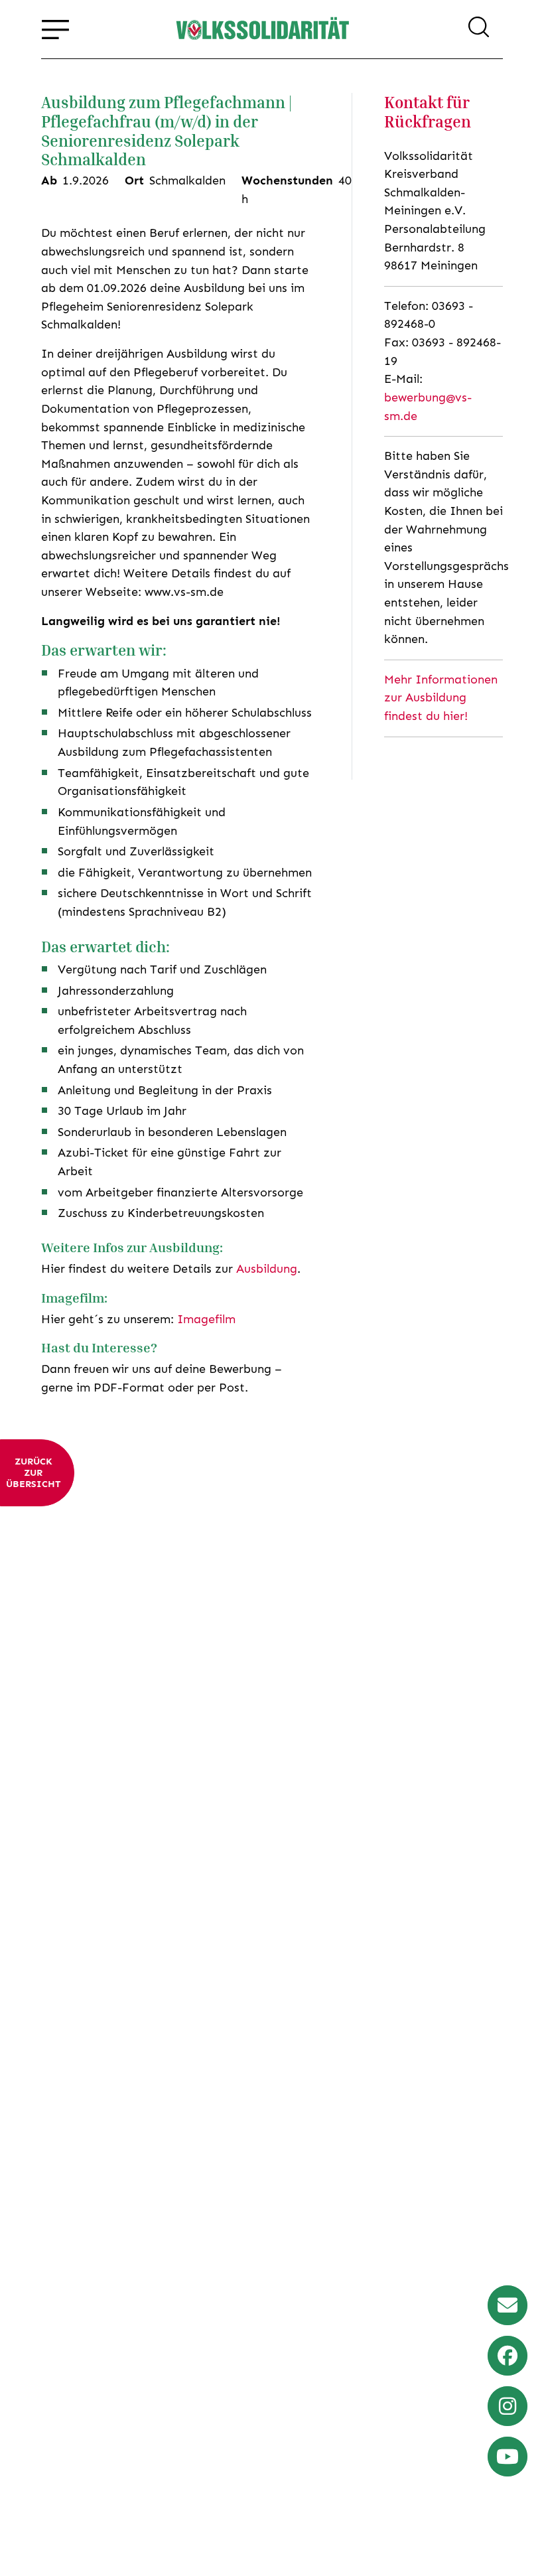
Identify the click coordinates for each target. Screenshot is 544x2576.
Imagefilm (206, 1319)
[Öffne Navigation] (55, 29)
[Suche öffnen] (479, 29)
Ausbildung (267, 1269)
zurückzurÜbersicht (33, 1473)
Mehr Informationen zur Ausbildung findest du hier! (441, 698)
